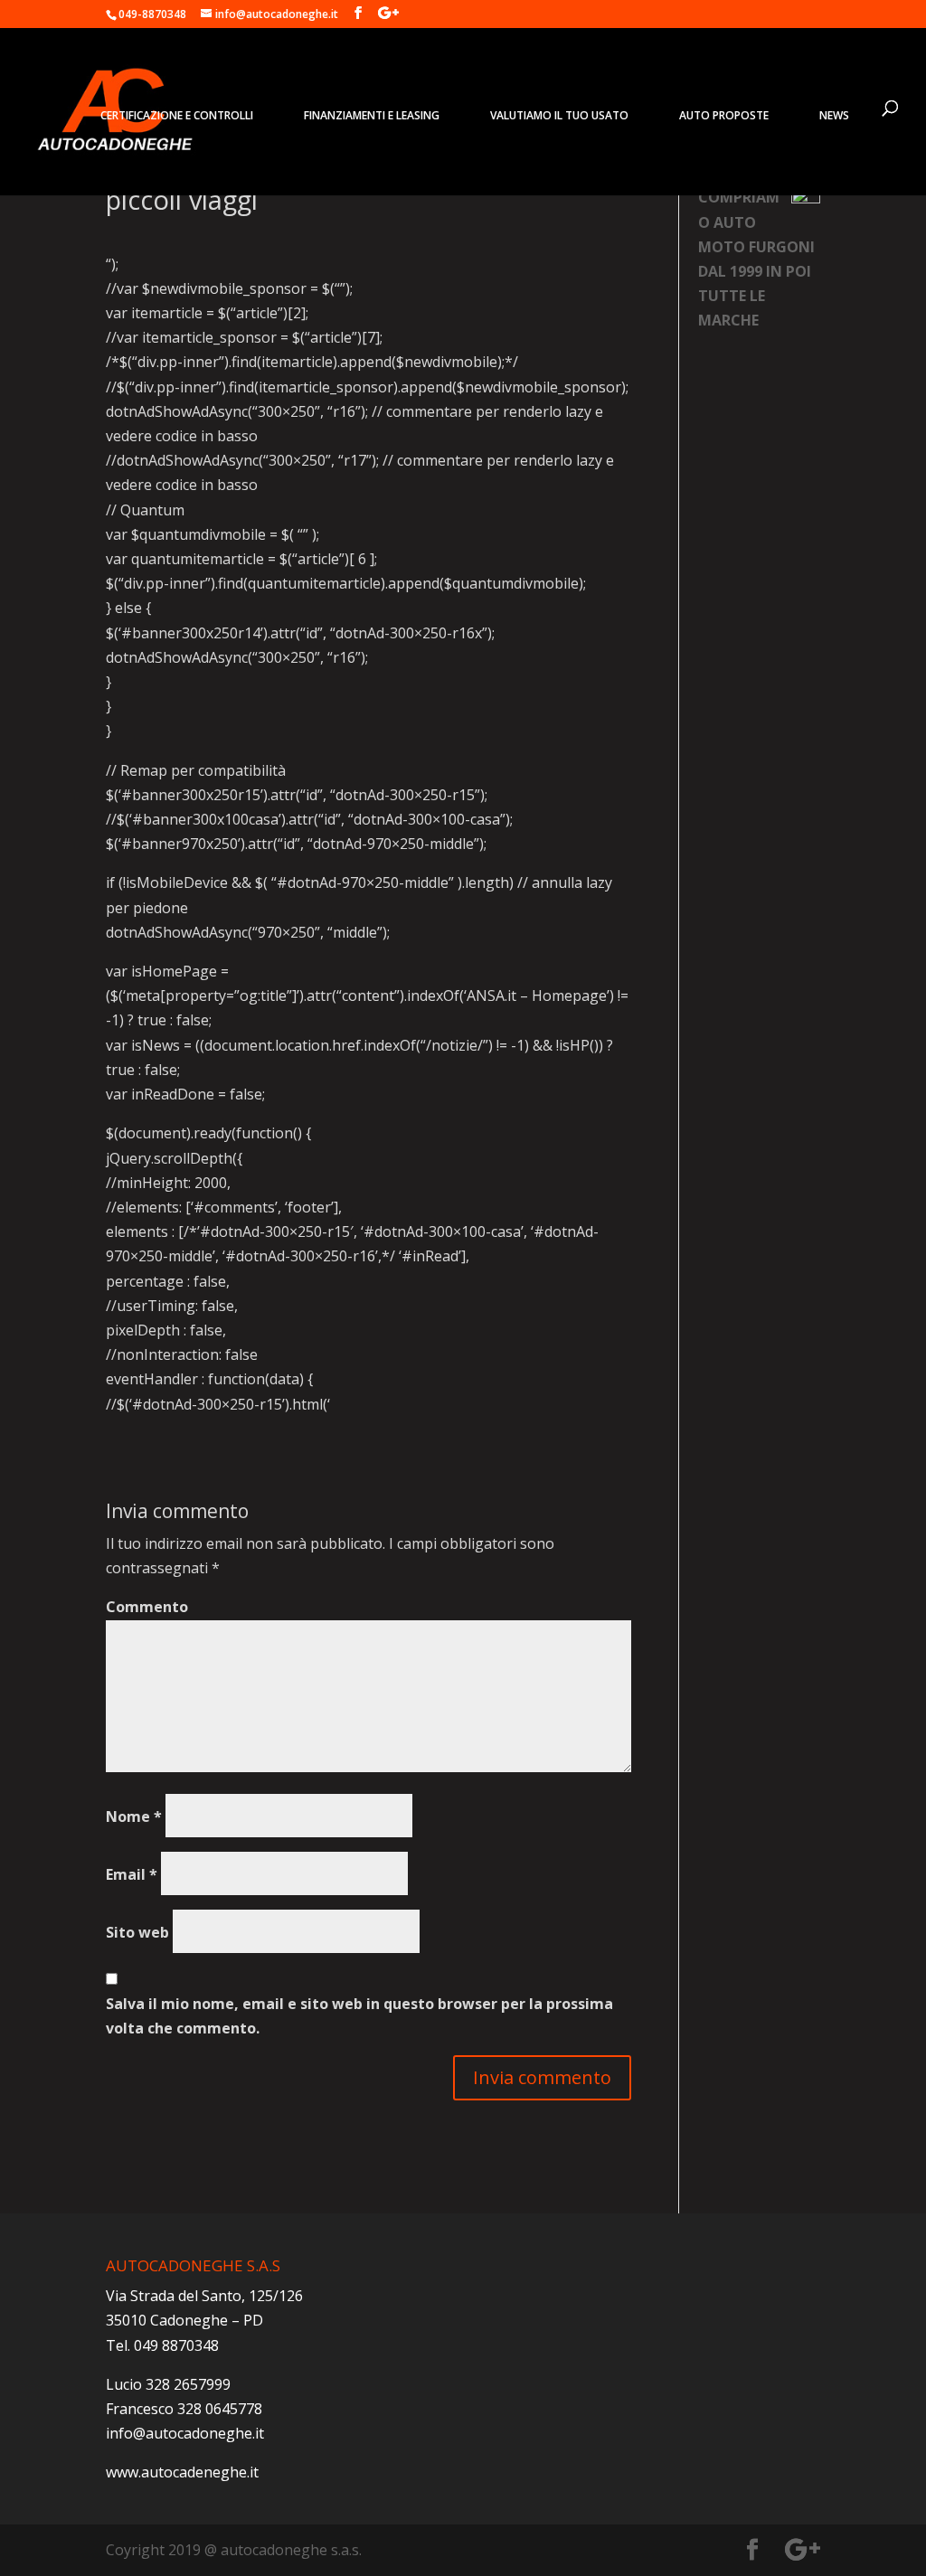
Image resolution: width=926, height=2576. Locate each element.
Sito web (137, 1932)
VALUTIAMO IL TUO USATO (559, 115)
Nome (134, 1816)
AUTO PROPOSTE (724, 115)
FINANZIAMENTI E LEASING (372, 115)
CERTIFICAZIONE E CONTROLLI (177, 115)
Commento (147, 1607)
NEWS (834, 115)
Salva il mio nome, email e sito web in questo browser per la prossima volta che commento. (359, 2016)
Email (132, 1874)
